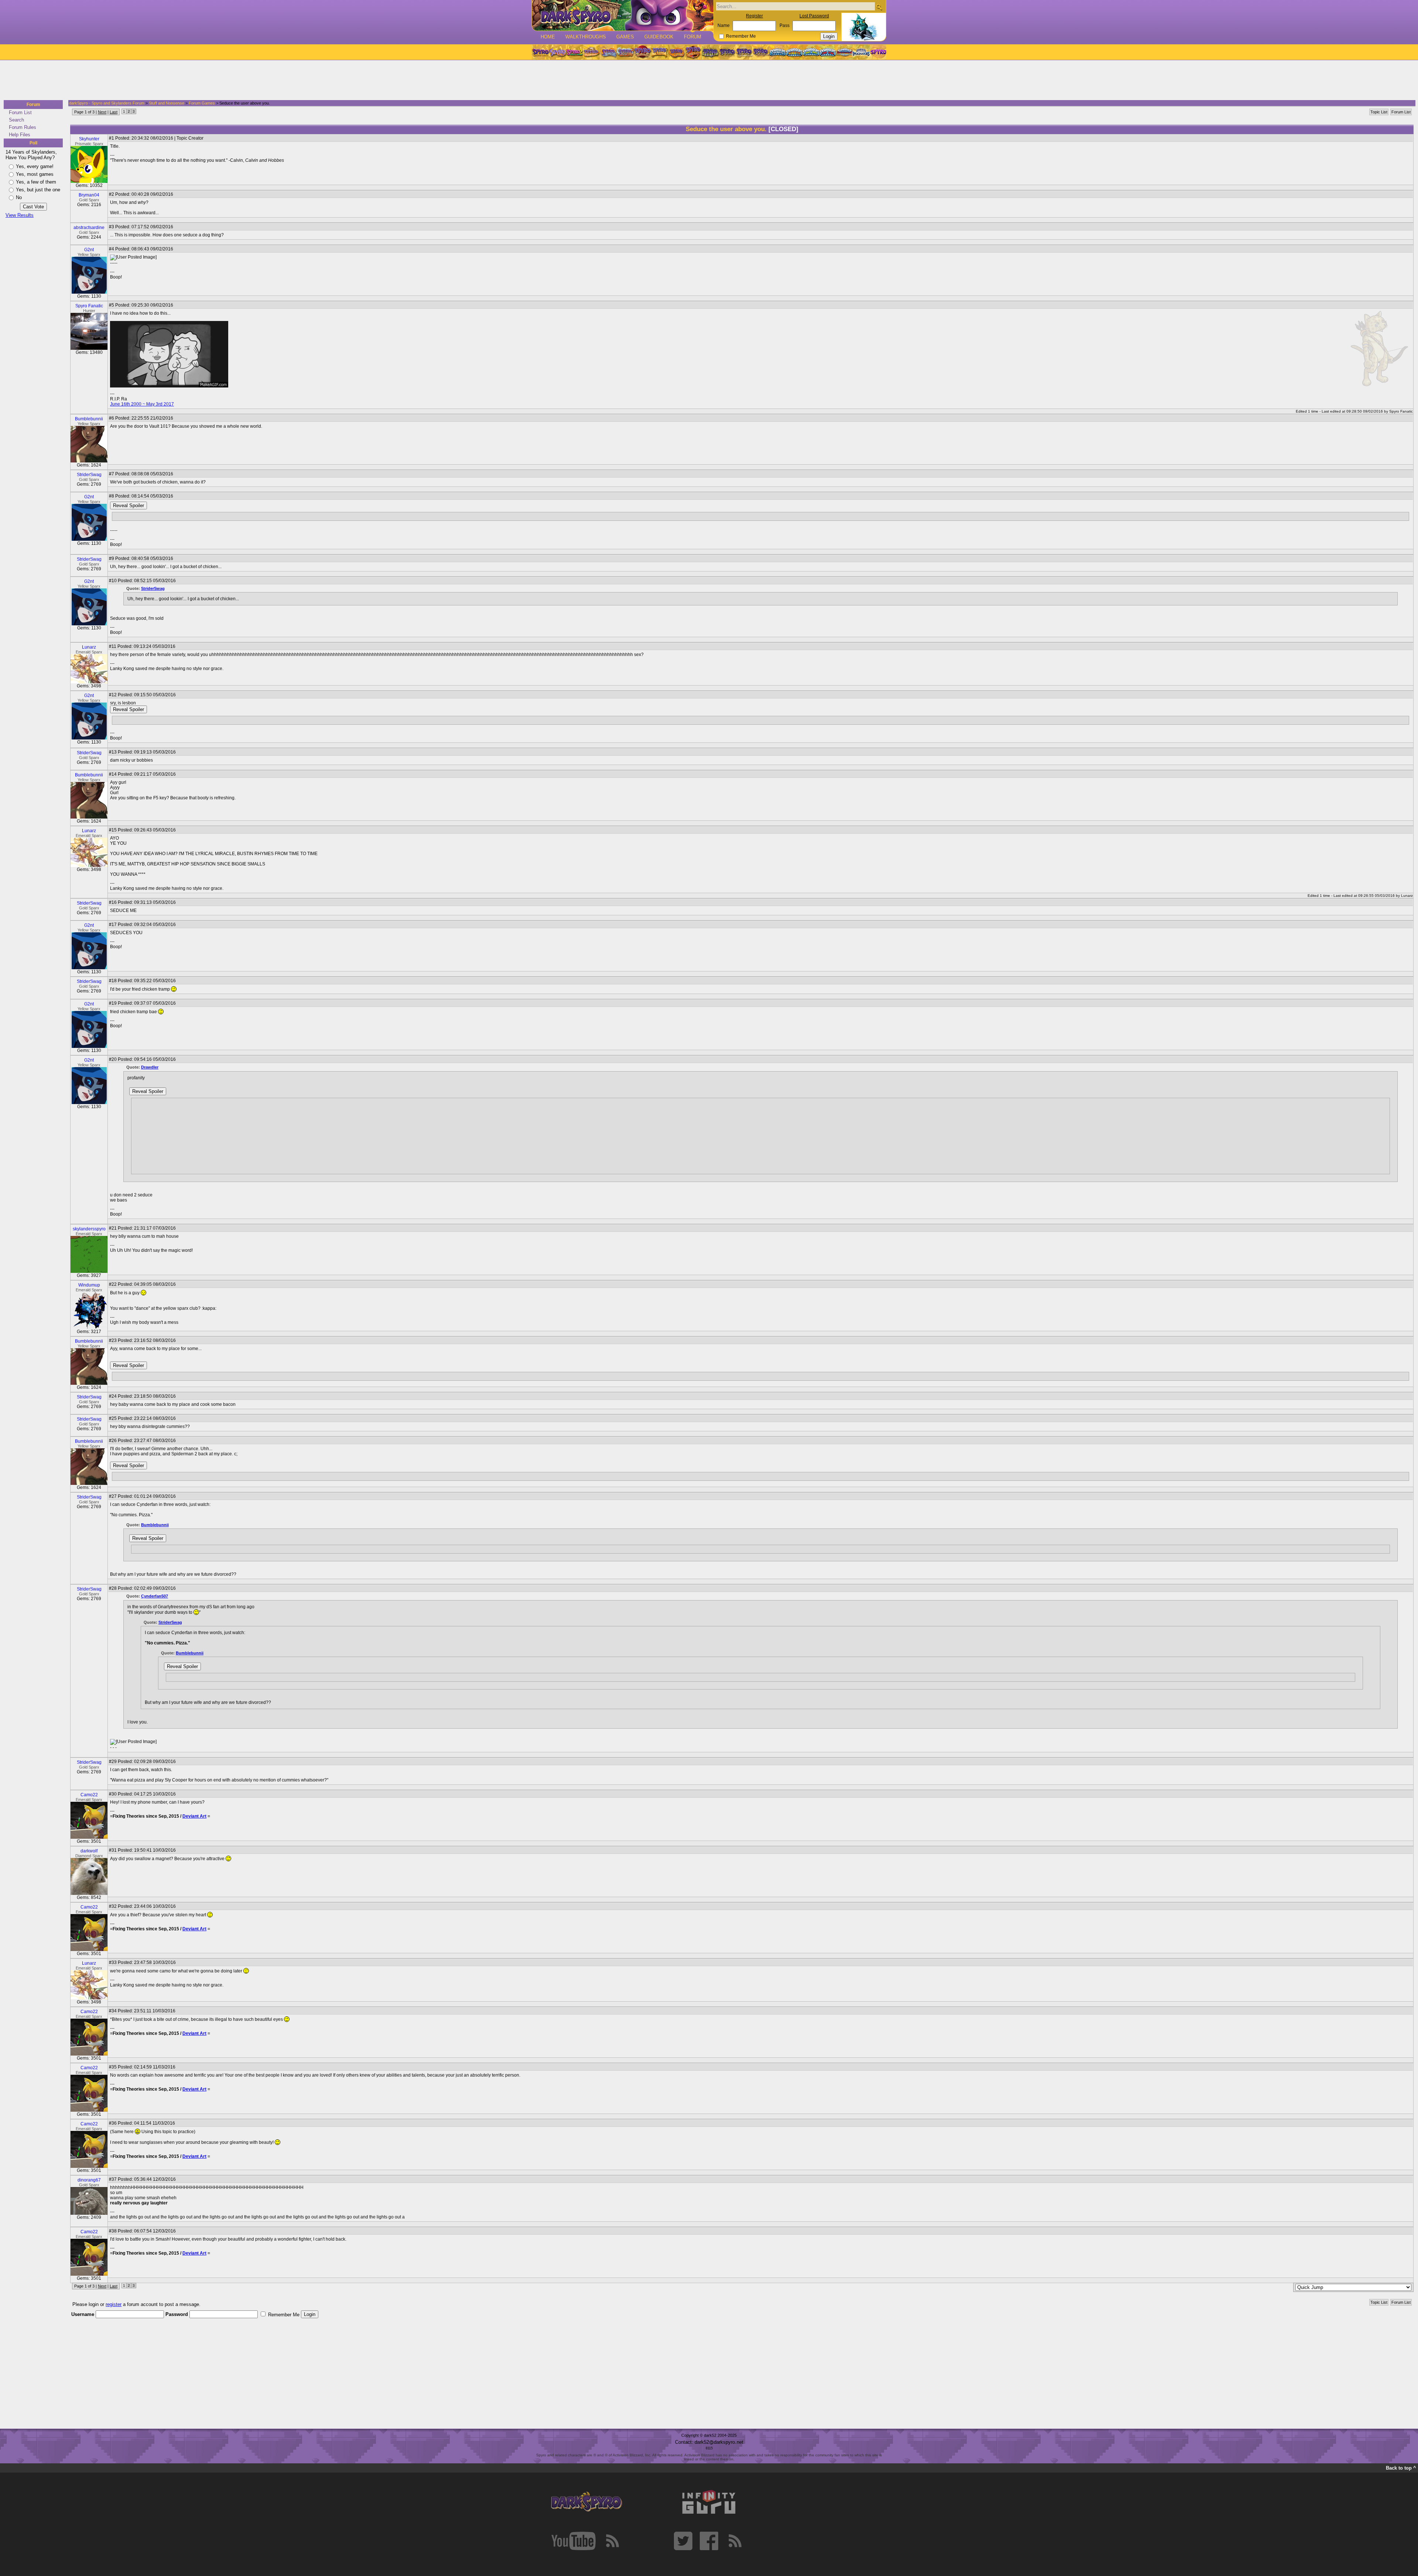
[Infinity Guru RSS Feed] (735, 2541)
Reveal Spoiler (129, 505)
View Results (20, 215)
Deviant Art (194, 1816)
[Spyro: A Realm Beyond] (878, 52)
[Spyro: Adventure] (659, 52)
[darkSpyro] (586, 2502)
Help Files (20, 135)
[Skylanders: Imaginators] (861, 52)
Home (548, 37)
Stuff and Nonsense (167, 103)
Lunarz (89, 647)
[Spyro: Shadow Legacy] (710, 52)
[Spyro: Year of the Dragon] (591, 52)
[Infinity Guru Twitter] (683, 2541)
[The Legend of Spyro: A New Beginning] (727, 52)
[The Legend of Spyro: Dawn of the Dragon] (761, 52)
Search (16, 120)
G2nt (89, 250)
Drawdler (150, 1067)
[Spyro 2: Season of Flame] (625, 52)
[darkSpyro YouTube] (573, 2541)
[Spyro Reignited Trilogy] (540, 52)
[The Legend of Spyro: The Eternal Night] (744, 52)
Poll (33, 143)
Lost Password (814, 16)
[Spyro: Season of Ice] (608, 52)
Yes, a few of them (36, 182)
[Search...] (879, 7)
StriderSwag (89, 475)
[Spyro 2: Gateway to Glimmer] (574, 52)
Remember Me (741, 36)
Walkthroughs (586, 37)
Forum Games (202, 103)
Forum (693, 37)
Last (114, 112)
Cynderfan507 (155, 1596)
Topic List (1379, 112)
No (19, 197)
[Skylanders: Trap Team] (828, 52)
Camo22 (89, 1795)
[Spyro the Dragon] (557, 52)
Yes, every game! (35, 166)
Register (754, 16)
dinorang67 (89, 2180)
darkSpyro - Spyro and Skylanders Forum (107, 103)
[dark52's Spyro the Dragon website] (623, 15)
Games (625, 37)
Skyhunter (89, 139)
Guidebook (659, 37)
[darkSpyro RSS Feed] (612, 2541)
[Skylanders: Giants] (794, 52)
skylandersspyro (89, 1229)
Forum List (20, 112)
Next (102, 112)
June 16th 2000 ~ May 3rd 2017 (142, 404)
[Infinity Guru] (709, 2502)
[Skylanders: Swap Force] (811, 52)
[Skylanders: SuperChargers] (844, 52)
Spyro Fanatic (89, 306)
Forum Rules (23, 127)
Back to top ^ (1401, 2468)
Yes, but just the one (38, 190)
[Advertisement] (707, 81)
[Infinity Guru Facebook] (709, 2541)
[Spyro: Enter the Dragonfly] (642, 52)
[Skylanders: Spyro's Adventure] (778, 52)
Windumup (89, 1285)
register (114, 2304)
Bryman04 (89, 195)
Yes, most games (35, 174)
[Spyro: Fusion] (676, 52)
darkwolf (89, 1851)
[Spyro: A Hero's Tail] (693, 52)
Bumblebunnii (89, 419)
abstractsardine (89, 228)
